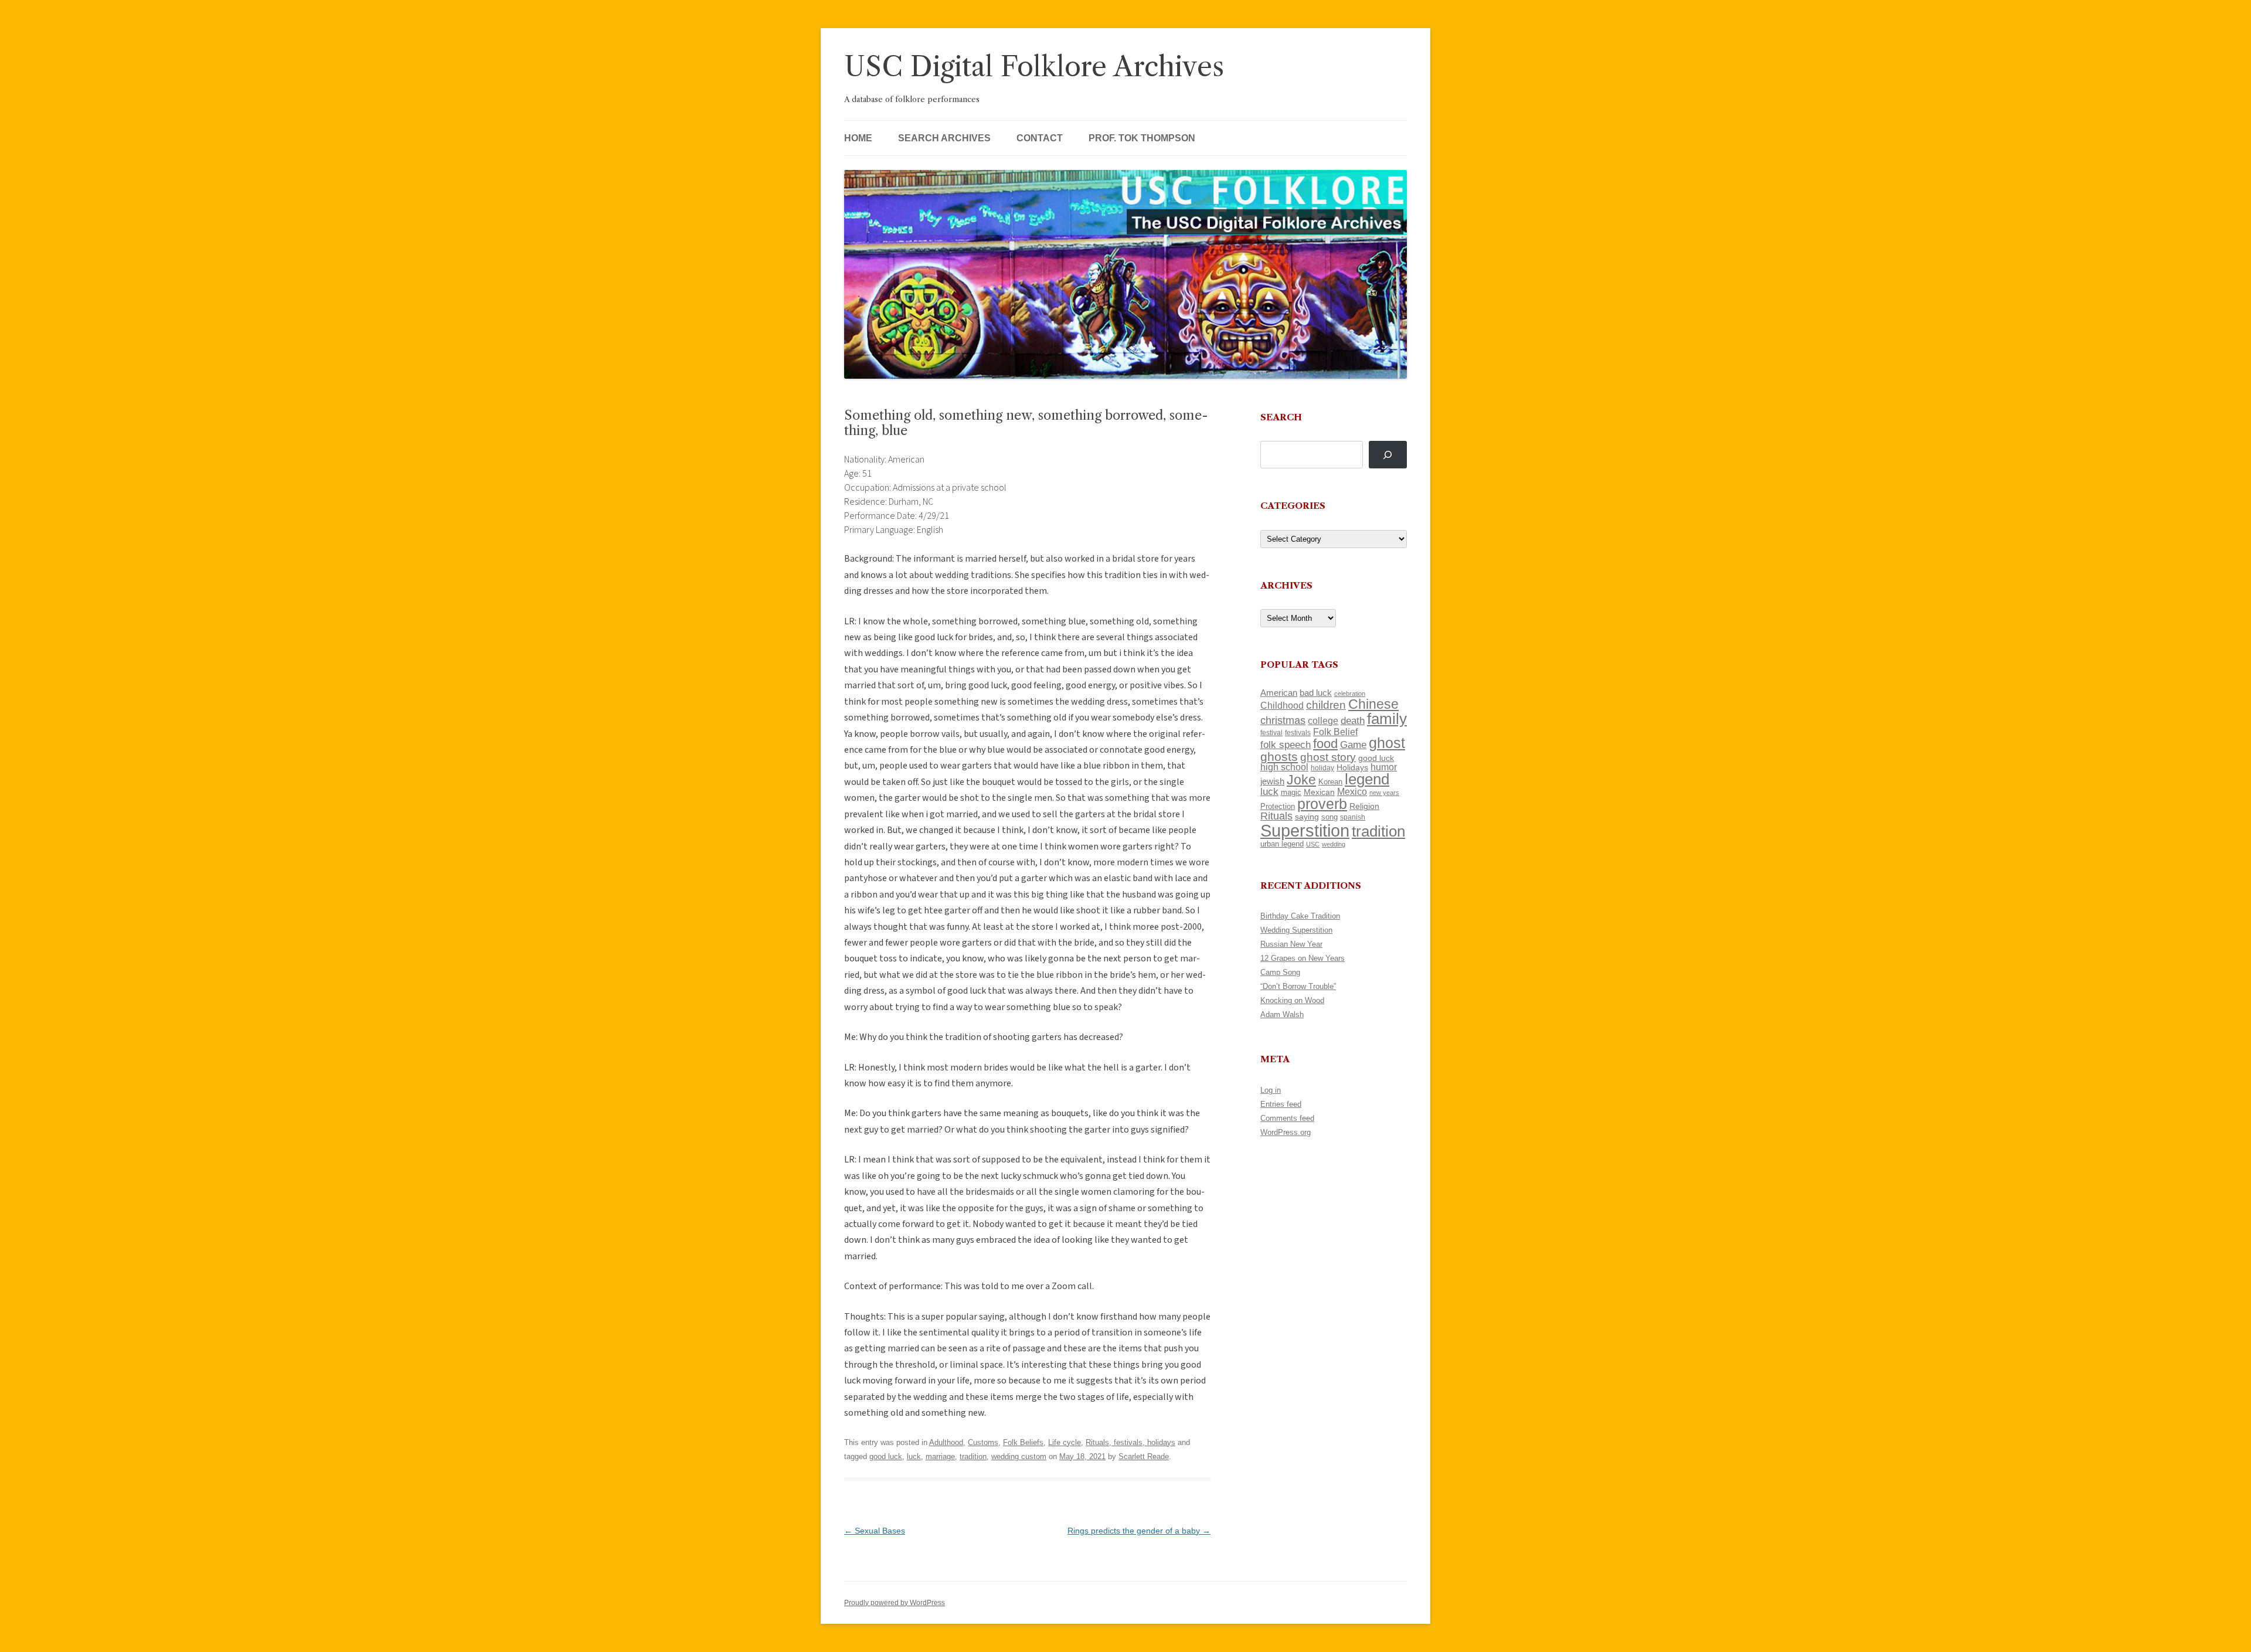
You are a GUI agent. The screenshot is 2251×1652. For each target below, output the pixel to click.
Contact (1040, 138)
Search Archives (944, 138)
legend (1367, 779)
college (1323, 721)
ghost (1387, 743)
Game (1353, 745)
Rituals (1276, 816)
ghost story (1328, 757)
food (1325, 744)
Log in (1271, 1090)
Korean (1330, 782)
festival (1271, 733)
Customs (983, 1442)
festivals (1298, 733)
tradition (973, 1456)
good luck (886, 1456)
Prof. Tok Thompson (1142, 138)
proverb (1322, 804)
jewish (1272, 781)
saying (1307, 817)
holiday (1322, 768)
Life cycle (1065, 1442)
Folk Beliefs (1023, 1442)
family (1387, 719)
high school (1284, 767)
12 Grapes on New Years (1303, 958)
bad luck (1316, 693)
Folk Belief (1335, 732)
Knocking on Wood (1292, 1000)
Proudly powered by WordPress (895, 1603)
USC (1313, 844)
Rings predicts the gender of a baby (1139, 1531)
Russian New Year (1291, 944)
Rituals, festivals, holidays (1130, 1442)
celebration (1350, 694)
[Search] (1388, 455)
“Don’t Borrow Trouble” (1298, 986)
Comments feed (1287, 1118)
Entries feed (1281, 1104)
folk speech (1286, 745)
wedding (1334, 844)
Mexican (1319, 792)
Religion (1364, 806)
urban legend (1282, 844)
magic (1291, 792)
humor (1384, 767)
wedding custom (1019, 1456)
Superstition (1305, 830)
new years (1384, 793)
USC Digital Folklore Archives (1034, 67)
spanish (1353, 817)
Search (1281, 417)
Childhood (1282, 705)
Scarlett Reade (1144, 1456)
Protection (1278, 806)
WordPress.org (1286, 1132)
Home (858, 138)
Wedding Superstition (1296, 930)
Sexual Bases (875, 1531)
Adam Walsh (1282, 1014)
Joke (1301, 780)
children (1326, 705)
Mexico (1352, 792)
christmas (1283, 720)
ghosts (1279, 757)
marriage (940, 1456)
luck (914, 1456)
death (1353, 720)
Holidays (1352, 767)
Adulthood (946, 1442)
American (1279, 693)
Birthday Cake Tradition (1300, 916)
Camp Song (1280, 972)
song (1329, 817)
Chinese (1373, 704)
